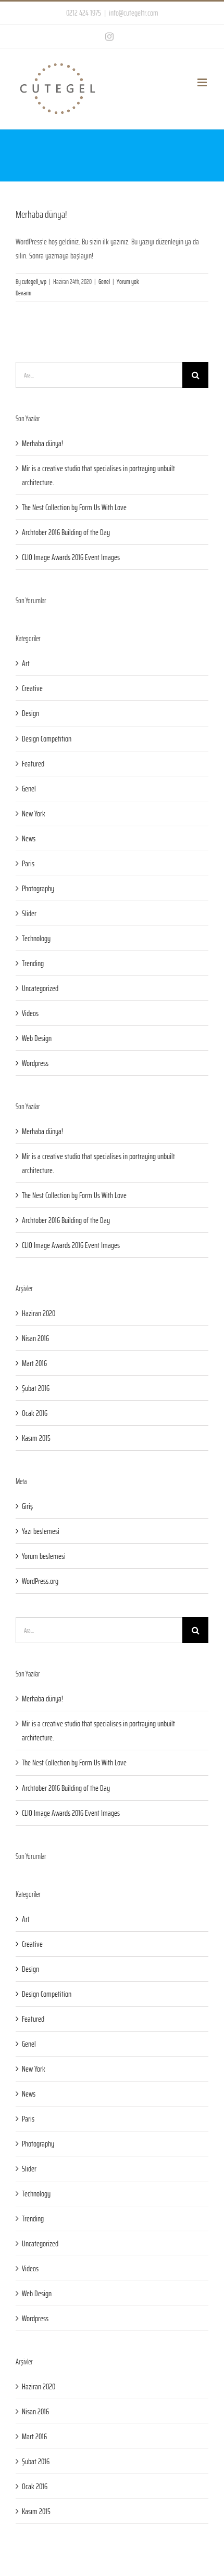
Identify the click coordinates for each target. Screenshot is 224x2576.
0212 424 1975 (84, 13)
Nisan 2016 (35, 1338)
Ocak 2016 (35, 1413)
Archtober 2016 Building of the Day (66, 532)
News (29, 838)
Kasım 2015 (36, 1438)
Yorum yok (128, 282)
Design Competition (47, 739)
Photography (38, 888)
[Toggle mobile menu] (203, 82)
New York (34, 814)
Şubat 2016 (36, 1388)
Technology (36, 938)
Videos (30, 1013)
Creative (32, 688)
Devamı (23, 293)
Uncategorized (40, 988)
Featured (33, 764)
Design (30, 713)
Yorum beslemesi (44, 1556)
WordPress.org (40, 1581)
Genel (104, 282)
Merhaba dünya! (41, 214)
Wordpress (35, 1063)
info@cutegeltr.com (134, 13)
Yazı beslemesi (41, 1531)
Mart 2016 (34, 1363)
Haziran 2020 (39, 1313)
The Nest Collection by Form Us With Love (74, 507)
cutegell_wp (34, 282)
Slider (29, 913)
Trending (33, 963)
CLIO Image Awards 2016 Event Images (71, 557)
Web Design (37, 1038)
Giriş (27, 1506)
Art (26, 663)
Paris (28, 863)
